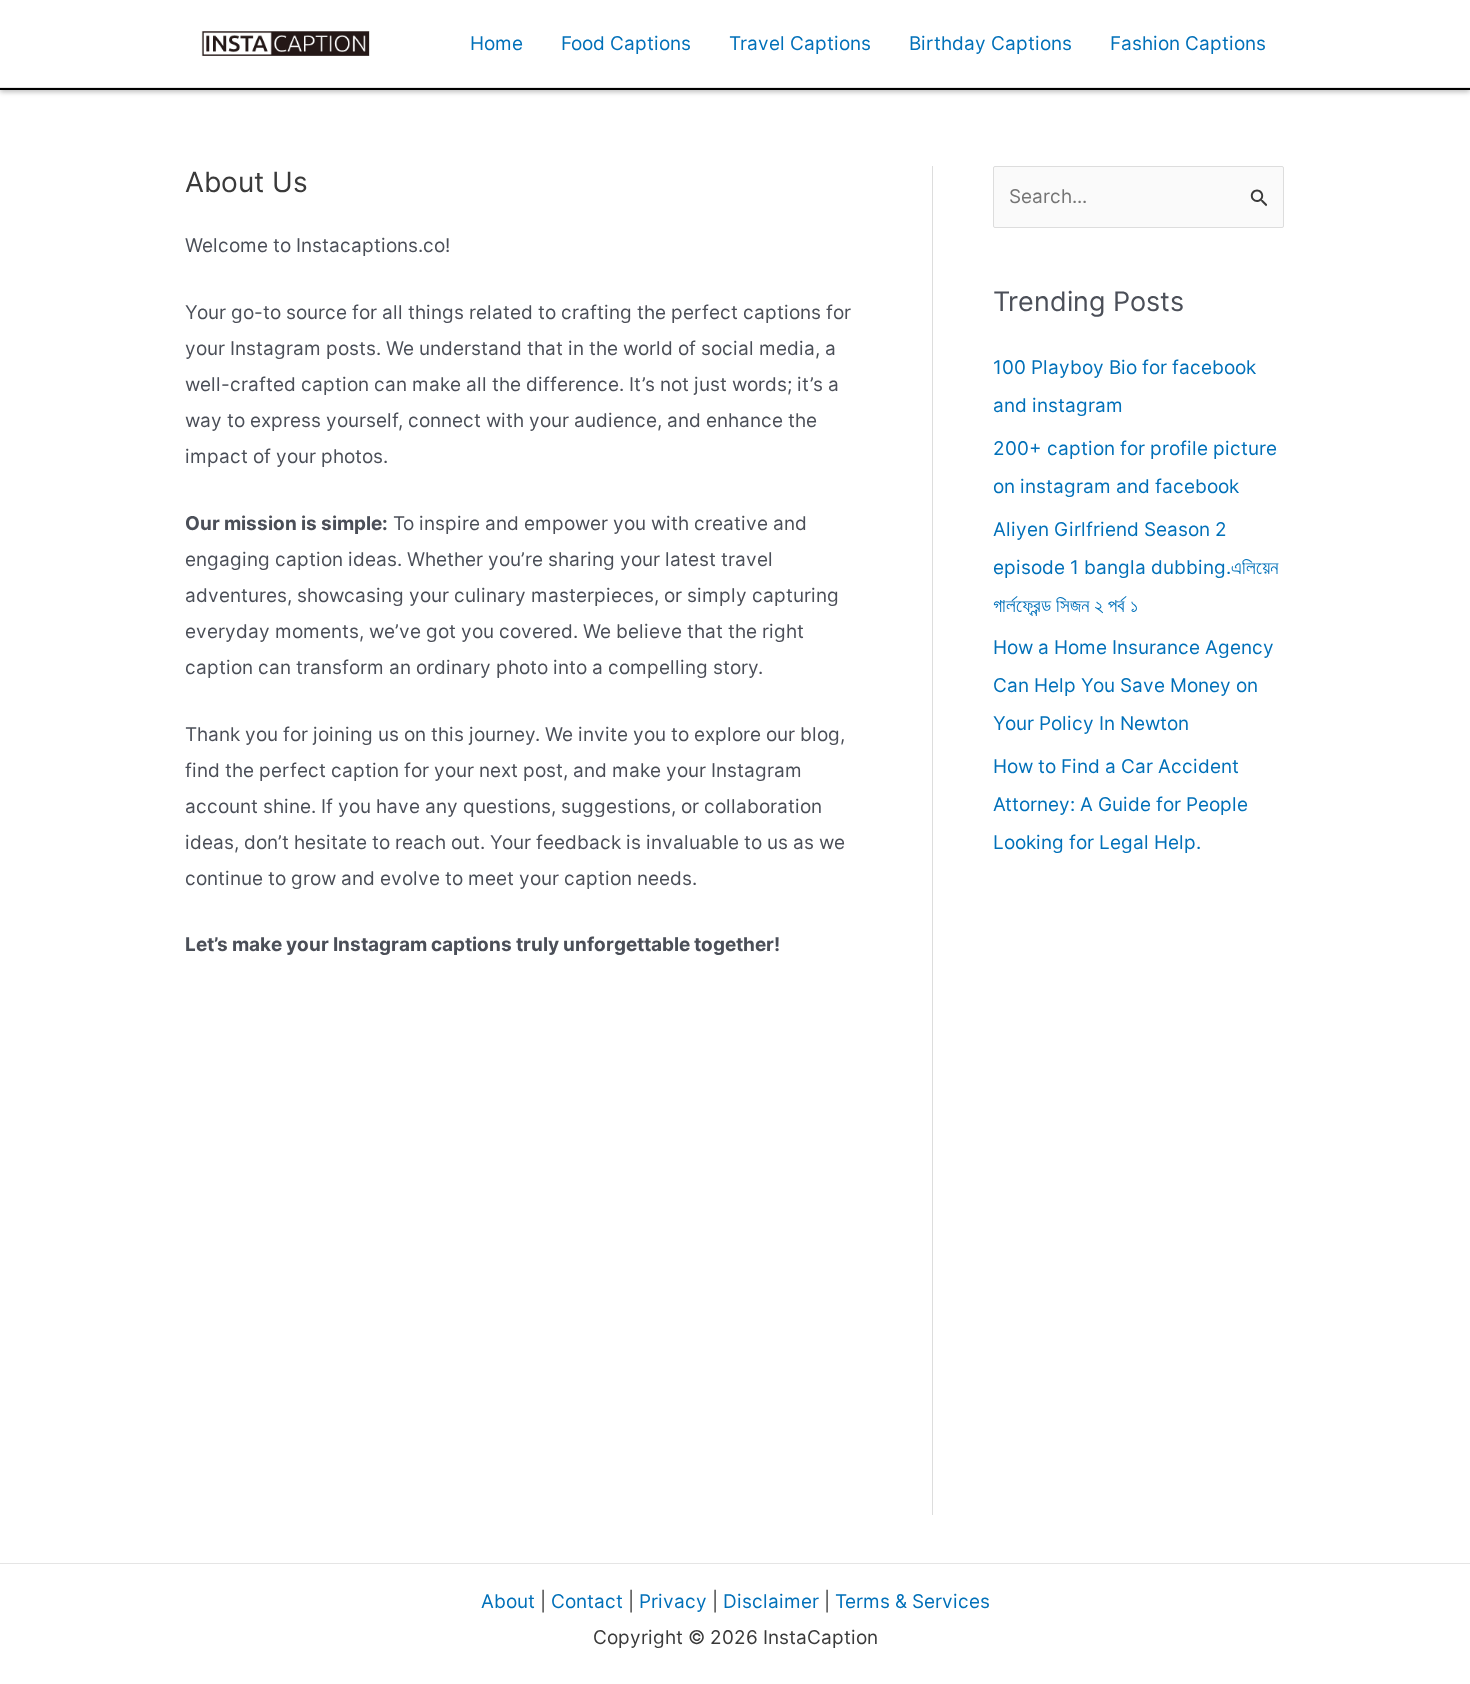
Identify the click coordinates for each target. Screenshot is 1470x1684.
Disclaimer (771, 1601)
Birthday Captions (990, 43)
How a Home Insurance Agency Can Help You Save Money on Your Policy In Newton (1133, 685)
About (508, 1601)
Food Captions (626, 43)
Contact (587, 1601)
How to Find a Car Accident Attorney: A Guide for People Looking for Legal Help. (1120, 804)
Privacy (673, 1601)
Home (496, 43)
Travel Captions (800, 43)
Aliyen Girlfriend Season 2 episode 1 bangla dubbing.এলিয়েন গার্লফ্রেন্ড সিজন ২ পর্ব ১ (1135, 567)
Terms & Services (912, 1601)
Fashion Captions (1188, 43)
